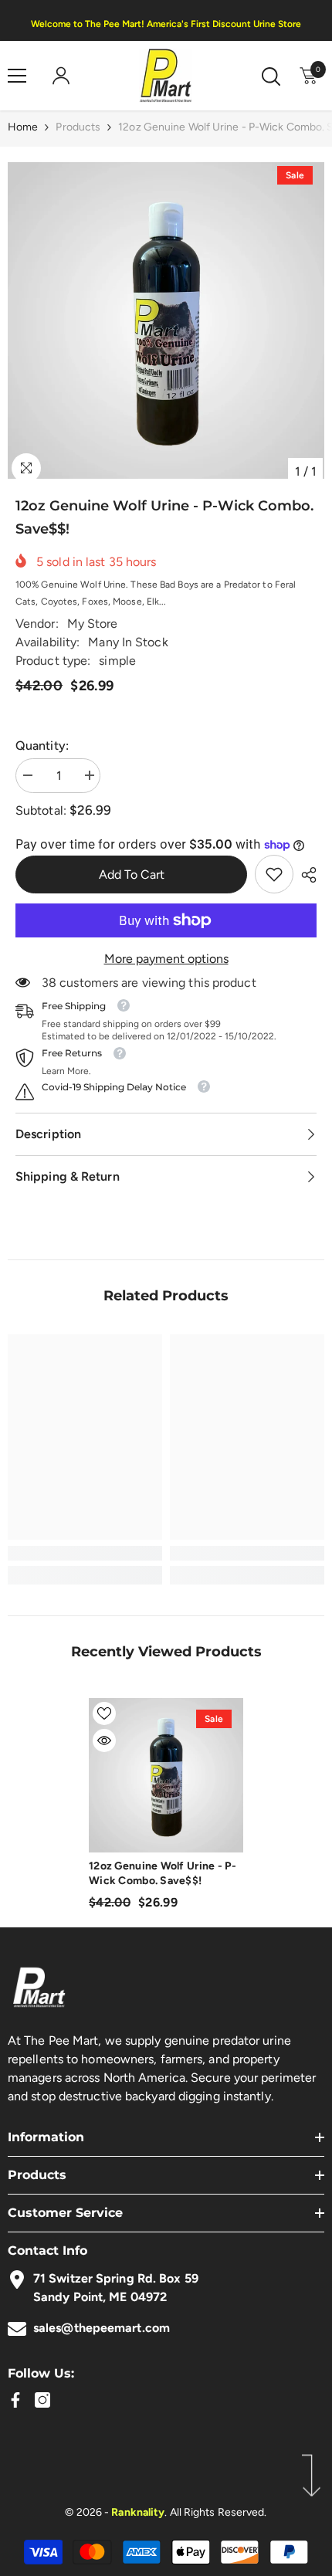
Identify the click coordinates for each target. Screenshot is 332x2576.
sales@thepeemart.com (102, 2328)
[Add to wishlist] (104, 1713)
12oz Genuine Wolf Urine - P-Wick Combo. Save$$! (163, 1873)
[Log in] (61, 76)
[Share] (305, 875)
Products (78, 127)
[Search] (271, 76)
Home (23, 127)
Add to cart (132, 874)
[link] (274, 874)
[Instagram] (42, 2400)
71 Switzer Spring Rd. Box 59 (116, 2278)
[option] (166, 320)
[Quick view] (104, 1740)
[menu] (17, 76)
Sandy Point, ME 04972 (100, 2297)
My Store (93, 624)
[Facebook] (15, 2400)
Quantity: (42, 746)
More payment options (166, 959)
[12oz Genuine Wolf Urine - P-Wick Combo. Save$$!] (166, 1775)
